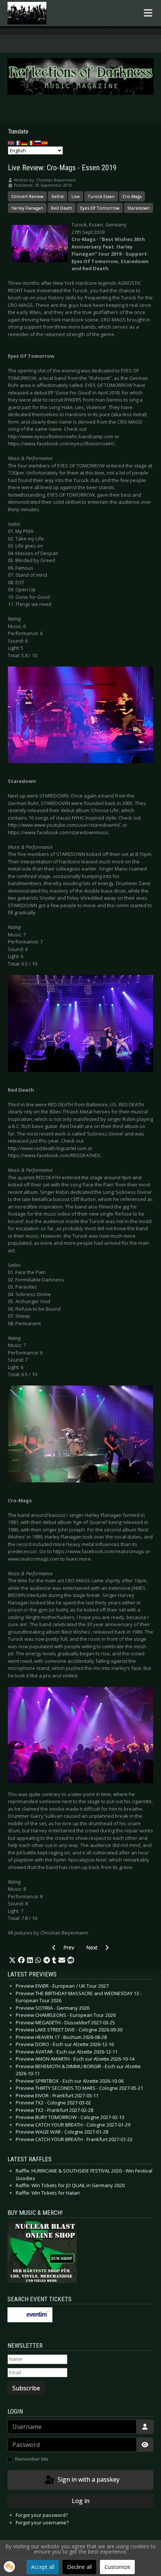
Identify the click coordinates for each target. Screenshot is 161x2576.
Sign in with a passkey (88, 2479)
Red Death (62, 208)
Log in (81, 2501)
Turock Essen (101, 196)
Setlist (57, 196)
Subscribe (26, 2388)
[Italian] (31, 143)
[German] (25, 143)
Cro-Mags (132, 196)
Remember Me (32, 2459)
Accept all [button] (43, 2567)
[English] (11, 143)
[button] (12, 1960)
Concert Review (27, 196)
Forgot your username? (42, 2522)
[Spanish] (45, 143)
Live (76, 196)
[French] (18, 143)
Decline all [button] (79, 2567)
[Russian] (38, 143)
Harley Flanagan (27, 208)
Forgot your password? (42, 2515)
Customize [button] (117, 2567)
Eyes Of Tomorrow (100, 208)
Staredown (139, 208)
